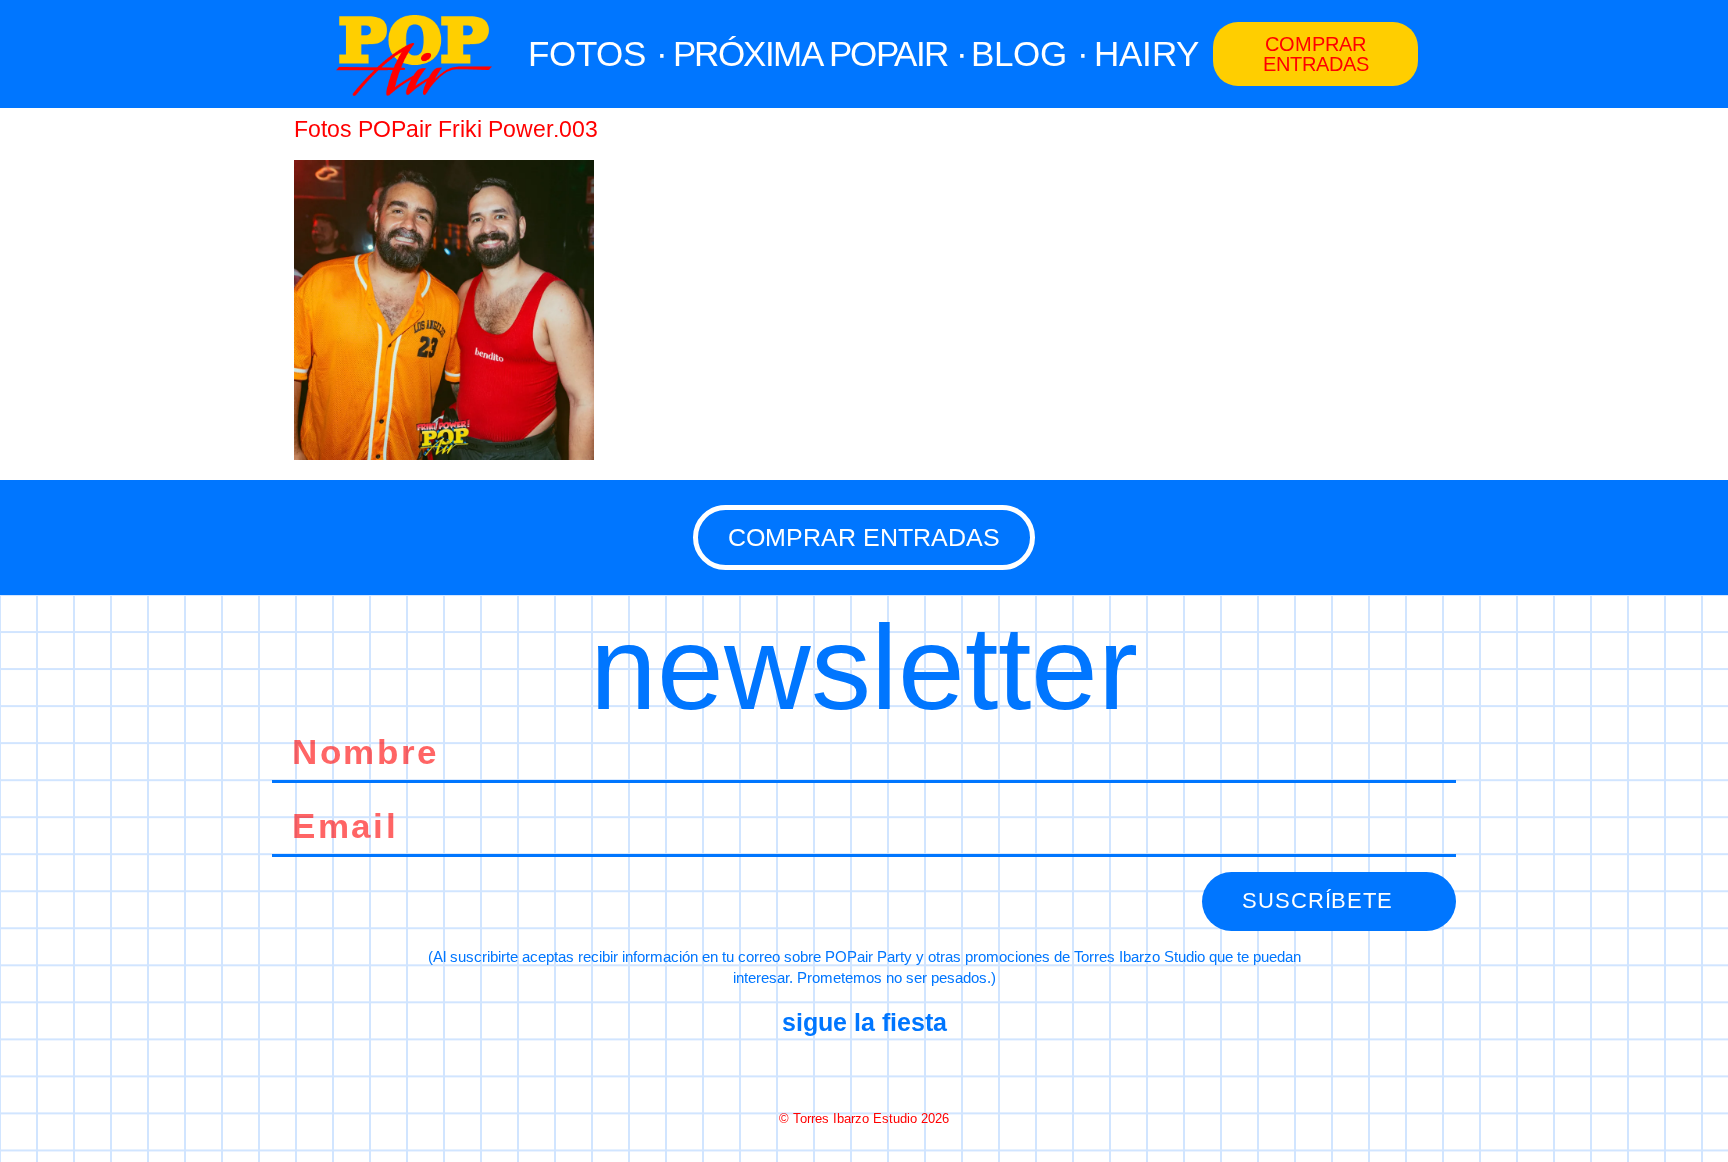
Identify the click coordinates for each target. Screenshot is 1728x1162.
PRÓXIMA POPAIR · (820, 53)
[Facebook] (793, 1071)
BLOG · (1030, 53)
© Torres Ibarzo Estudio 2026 (864, 1118)
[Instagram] (864, 1071)
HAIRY (1146, 53)
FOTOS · (598, 53)
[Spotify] (935, 1071)
